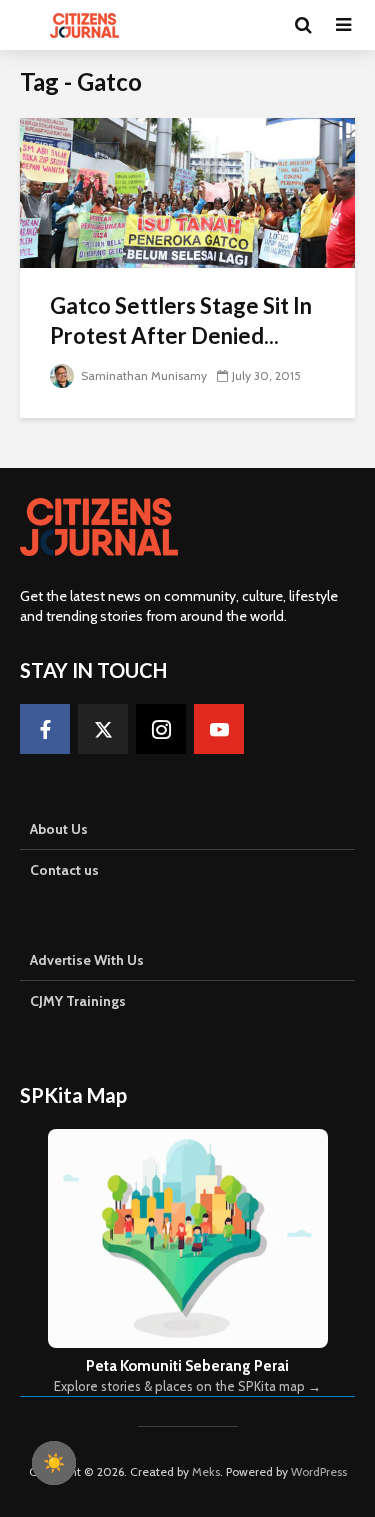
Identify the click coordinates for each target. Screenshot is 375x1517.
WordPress (319, 1471)
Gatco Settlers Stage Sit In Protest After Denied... (181, 320)
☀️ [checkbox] (54, 1463)
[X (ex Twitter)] (103, 729)
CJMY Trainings (78, 1001)
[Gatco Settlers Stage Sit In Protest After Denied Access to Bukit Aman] (187, 191)
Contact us (64, 870)
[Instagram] (161, 729)
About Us (59, 829)
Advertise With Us (87, 960)
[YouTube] (219, 729)
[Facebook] (45, 729)
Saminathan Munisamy (142, 375)
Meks (206, 1471)
